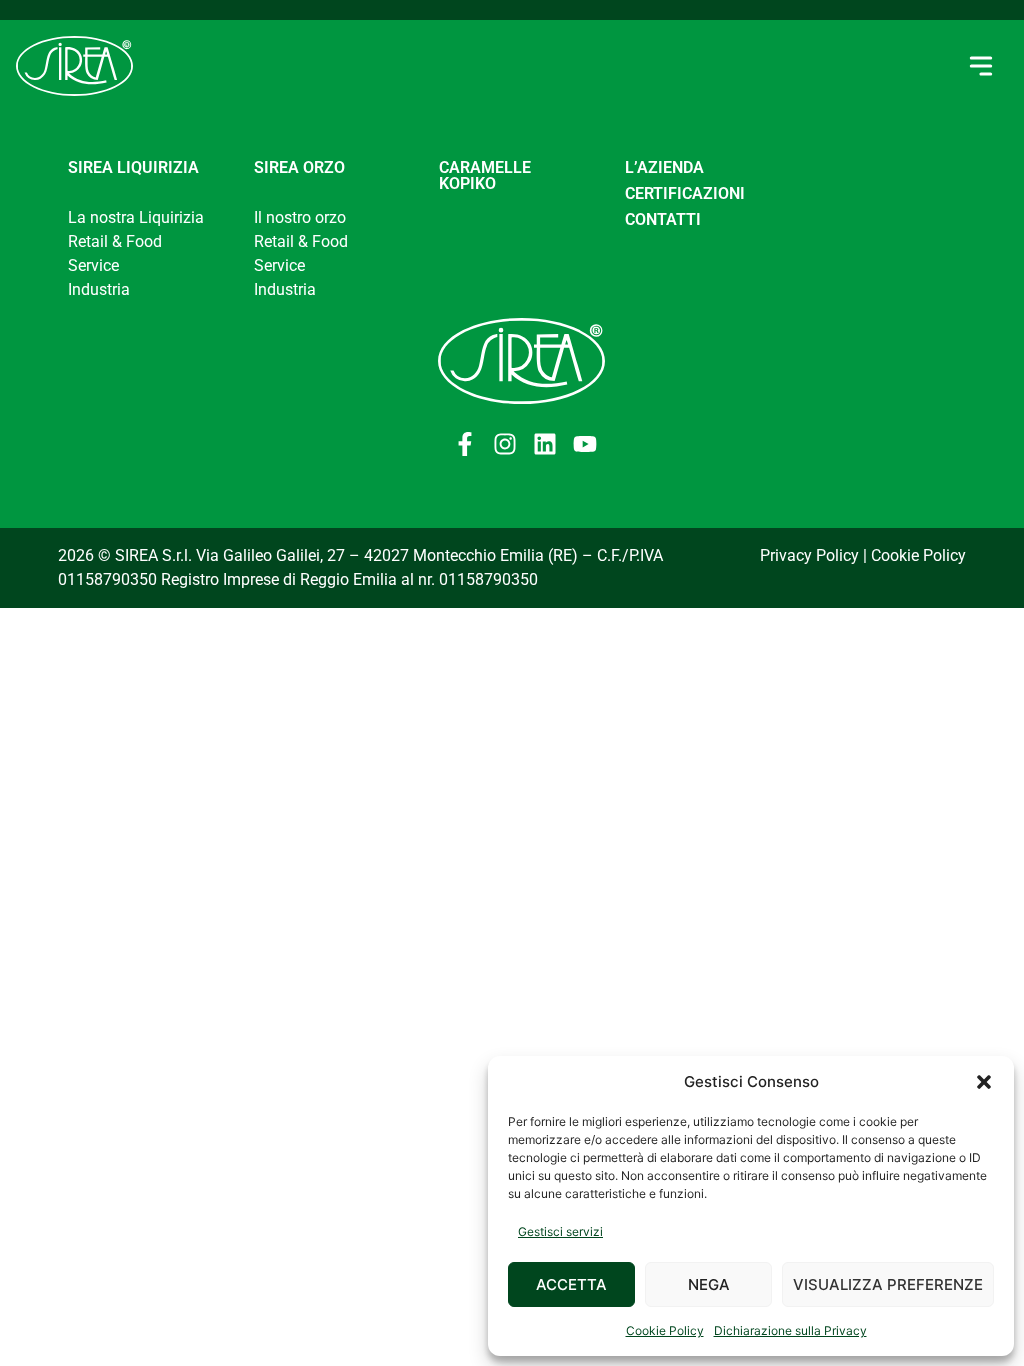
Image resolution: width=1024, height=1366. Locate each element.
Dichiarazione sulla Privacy (790, 1330)
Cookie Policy (665, 1330)
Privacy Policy (809, 555)
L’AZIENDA (664, 167)
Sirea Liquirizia (133, 167)
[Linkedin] (545, 444)
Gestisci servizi (560, 1231)
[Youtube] (585, 444)
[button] (984, 1082)
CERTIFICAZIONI (685, 193)
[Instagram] (505, 444)
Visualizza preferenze (888, 1284)
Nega (709, 1284)
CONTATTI (663, 219)
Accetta (571, 1284)
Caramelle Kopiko (485, 175)
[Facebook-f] (465, 444)
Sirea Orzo (299, 167)
